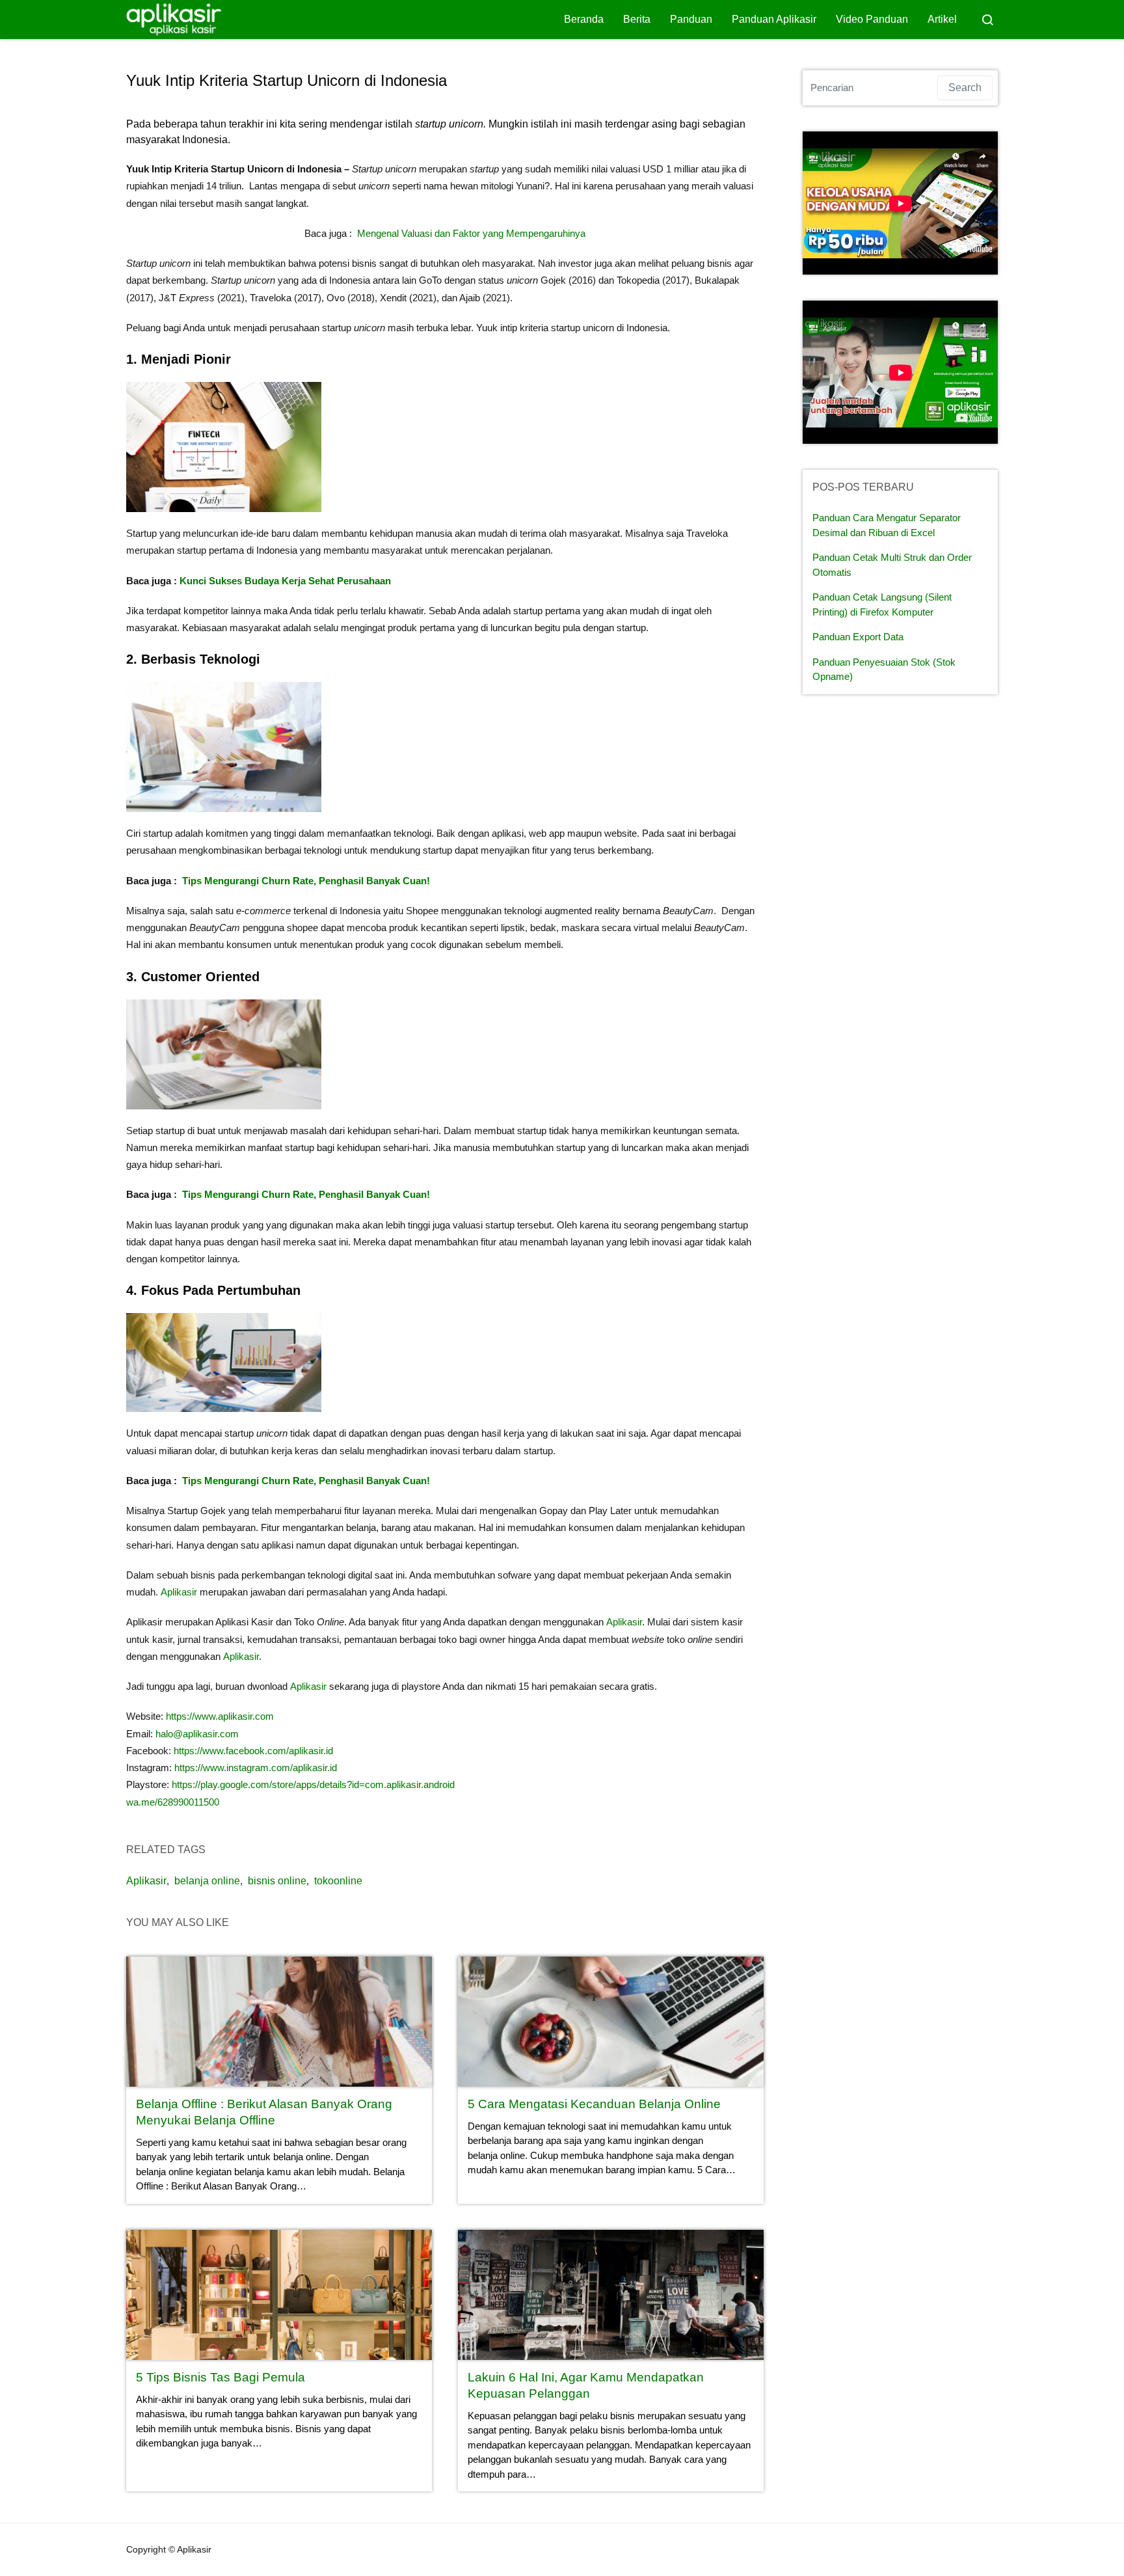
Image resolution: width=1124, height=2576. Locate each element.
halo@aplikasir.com (197, 1734)
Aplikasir (179, 1592)
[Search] (987, 20)
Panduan (691, 19)
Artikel (942, 19)
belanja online (207, 1881)
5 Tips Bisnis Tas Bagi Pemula (221, 2377)
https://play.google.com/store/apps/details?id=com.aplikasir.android (313, 1784)
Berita (637, 19)
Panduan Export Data (858, 637)
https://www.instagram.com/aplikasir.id (256, 1768)
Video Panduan (872, 19)
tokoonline (338, 1881)
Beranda (584, 19)
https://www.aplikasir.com (220, 1716)
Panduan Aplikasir (774, 19)
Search (965, 88)
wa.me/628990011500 (173, 1802)
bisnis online (277, 1881)
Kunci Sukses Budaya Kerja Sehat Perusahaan (285, 581)
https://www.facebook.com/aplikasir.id (252, 1751)
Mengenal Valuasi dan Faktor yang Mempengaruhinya (471, 233)
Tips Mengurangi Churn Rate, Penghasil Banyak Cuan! (306, 881)
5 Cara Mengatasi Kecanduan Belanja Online (594, 2104)
